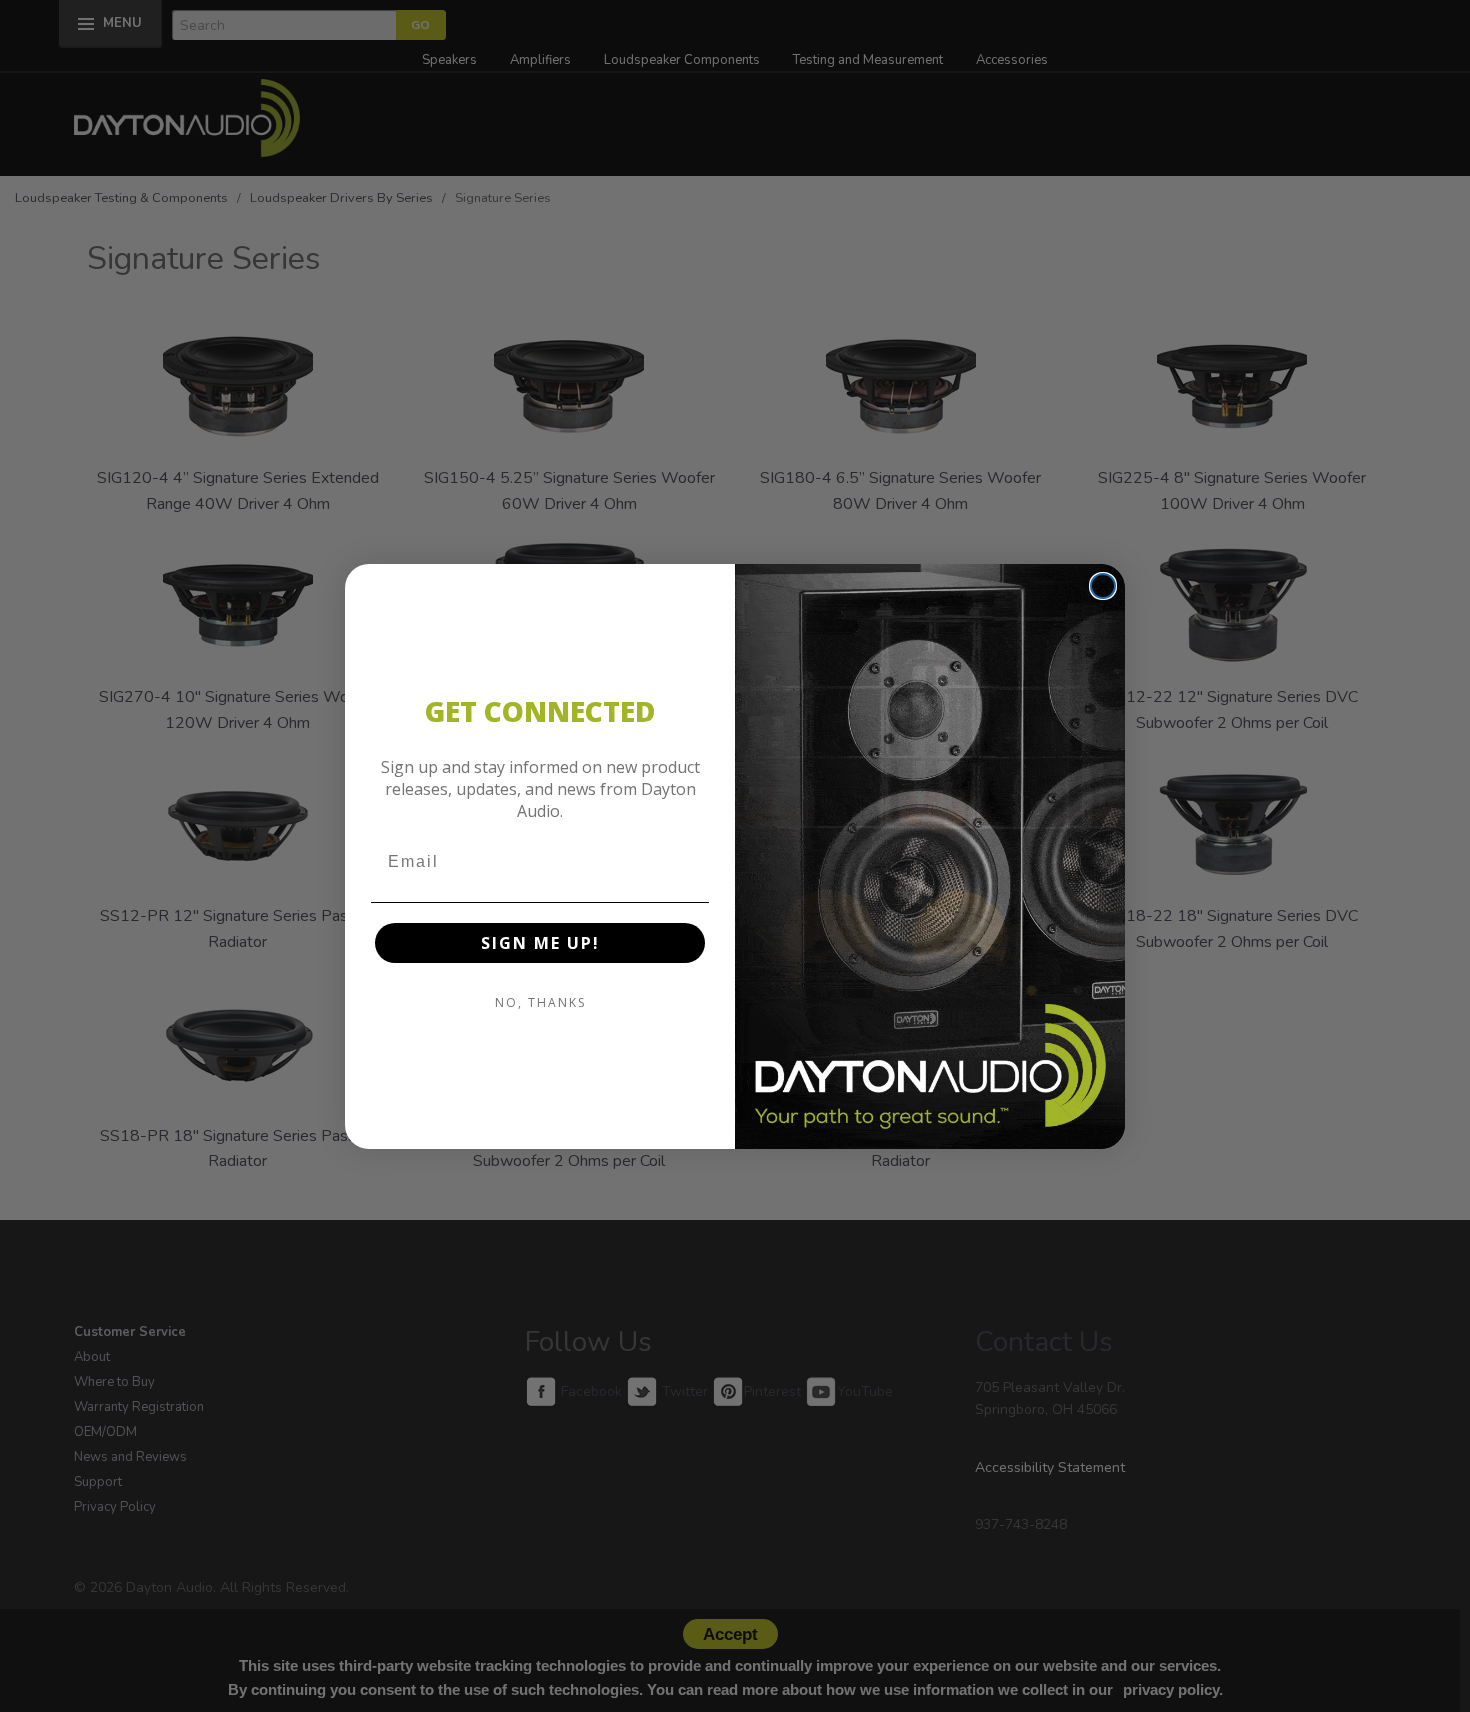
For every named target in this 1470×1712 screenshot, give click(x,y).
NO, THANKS (540, 1002)
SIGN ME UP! (540, 943)
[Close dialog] (1103, 586)
